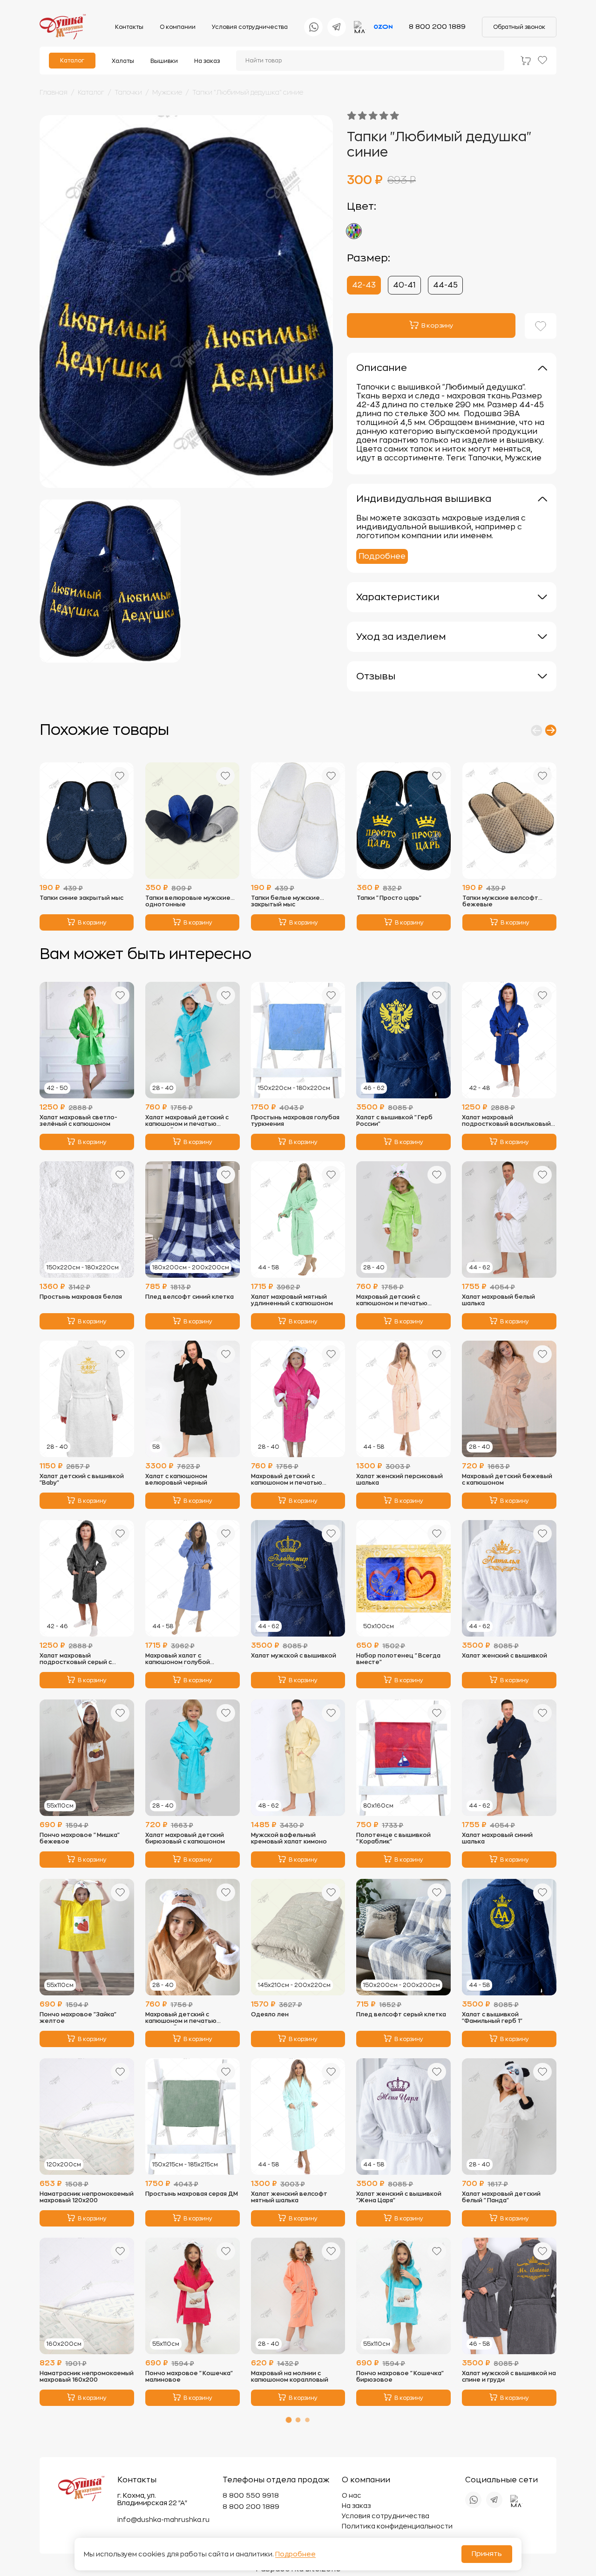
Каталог (72, 61)
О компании (178, 27)
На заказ (207, 61)
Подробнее (382, 556)
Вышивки (164, 61)
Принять (487, 2554)
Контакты (129, 27)
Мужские (167, 92)
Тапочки (128, 92)
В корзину (92, 923)
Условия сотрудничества (250, 27)
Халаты (123, 61)
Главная (54, 92)
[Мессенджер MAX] (360, 27)
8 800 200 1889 (437, 27)
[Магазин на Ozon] (383, 27)
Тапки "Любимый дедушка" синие (248, 92)
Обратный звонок (519, 27)
